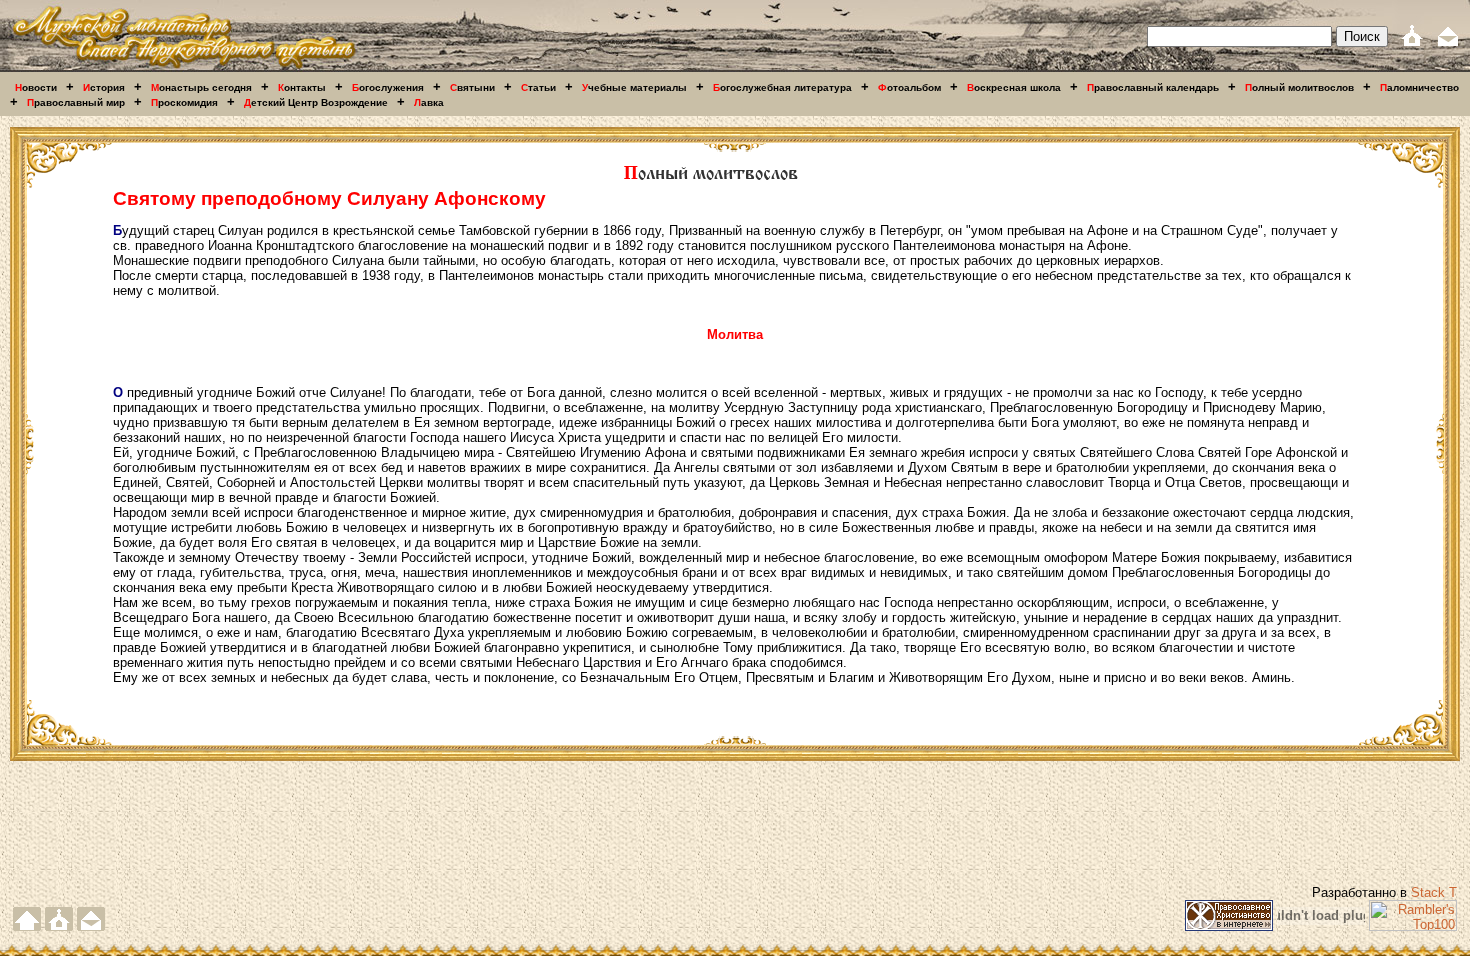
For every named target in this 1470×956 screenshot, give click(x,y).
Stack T (1434, 892)
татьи (538, 87)
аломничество (1419, 87)
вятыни (472, 87)
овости (36, 87)
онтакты (302, 87)
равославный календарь (1153, 87)
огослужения (388, 87)
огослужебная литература (782, 87)
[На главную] (184, 67)
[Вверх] (27, 926)
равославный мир (76, 102)
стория (104, 87)
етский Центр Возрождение (316, 102)
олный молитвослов (1299, 87)
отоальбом (909, 87)
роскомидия (184, 102)
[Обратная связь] (1448, 42)
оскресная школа (1014, 87)
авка (429, 102)
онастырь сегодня (201, 87)
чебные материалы (634, 87)
